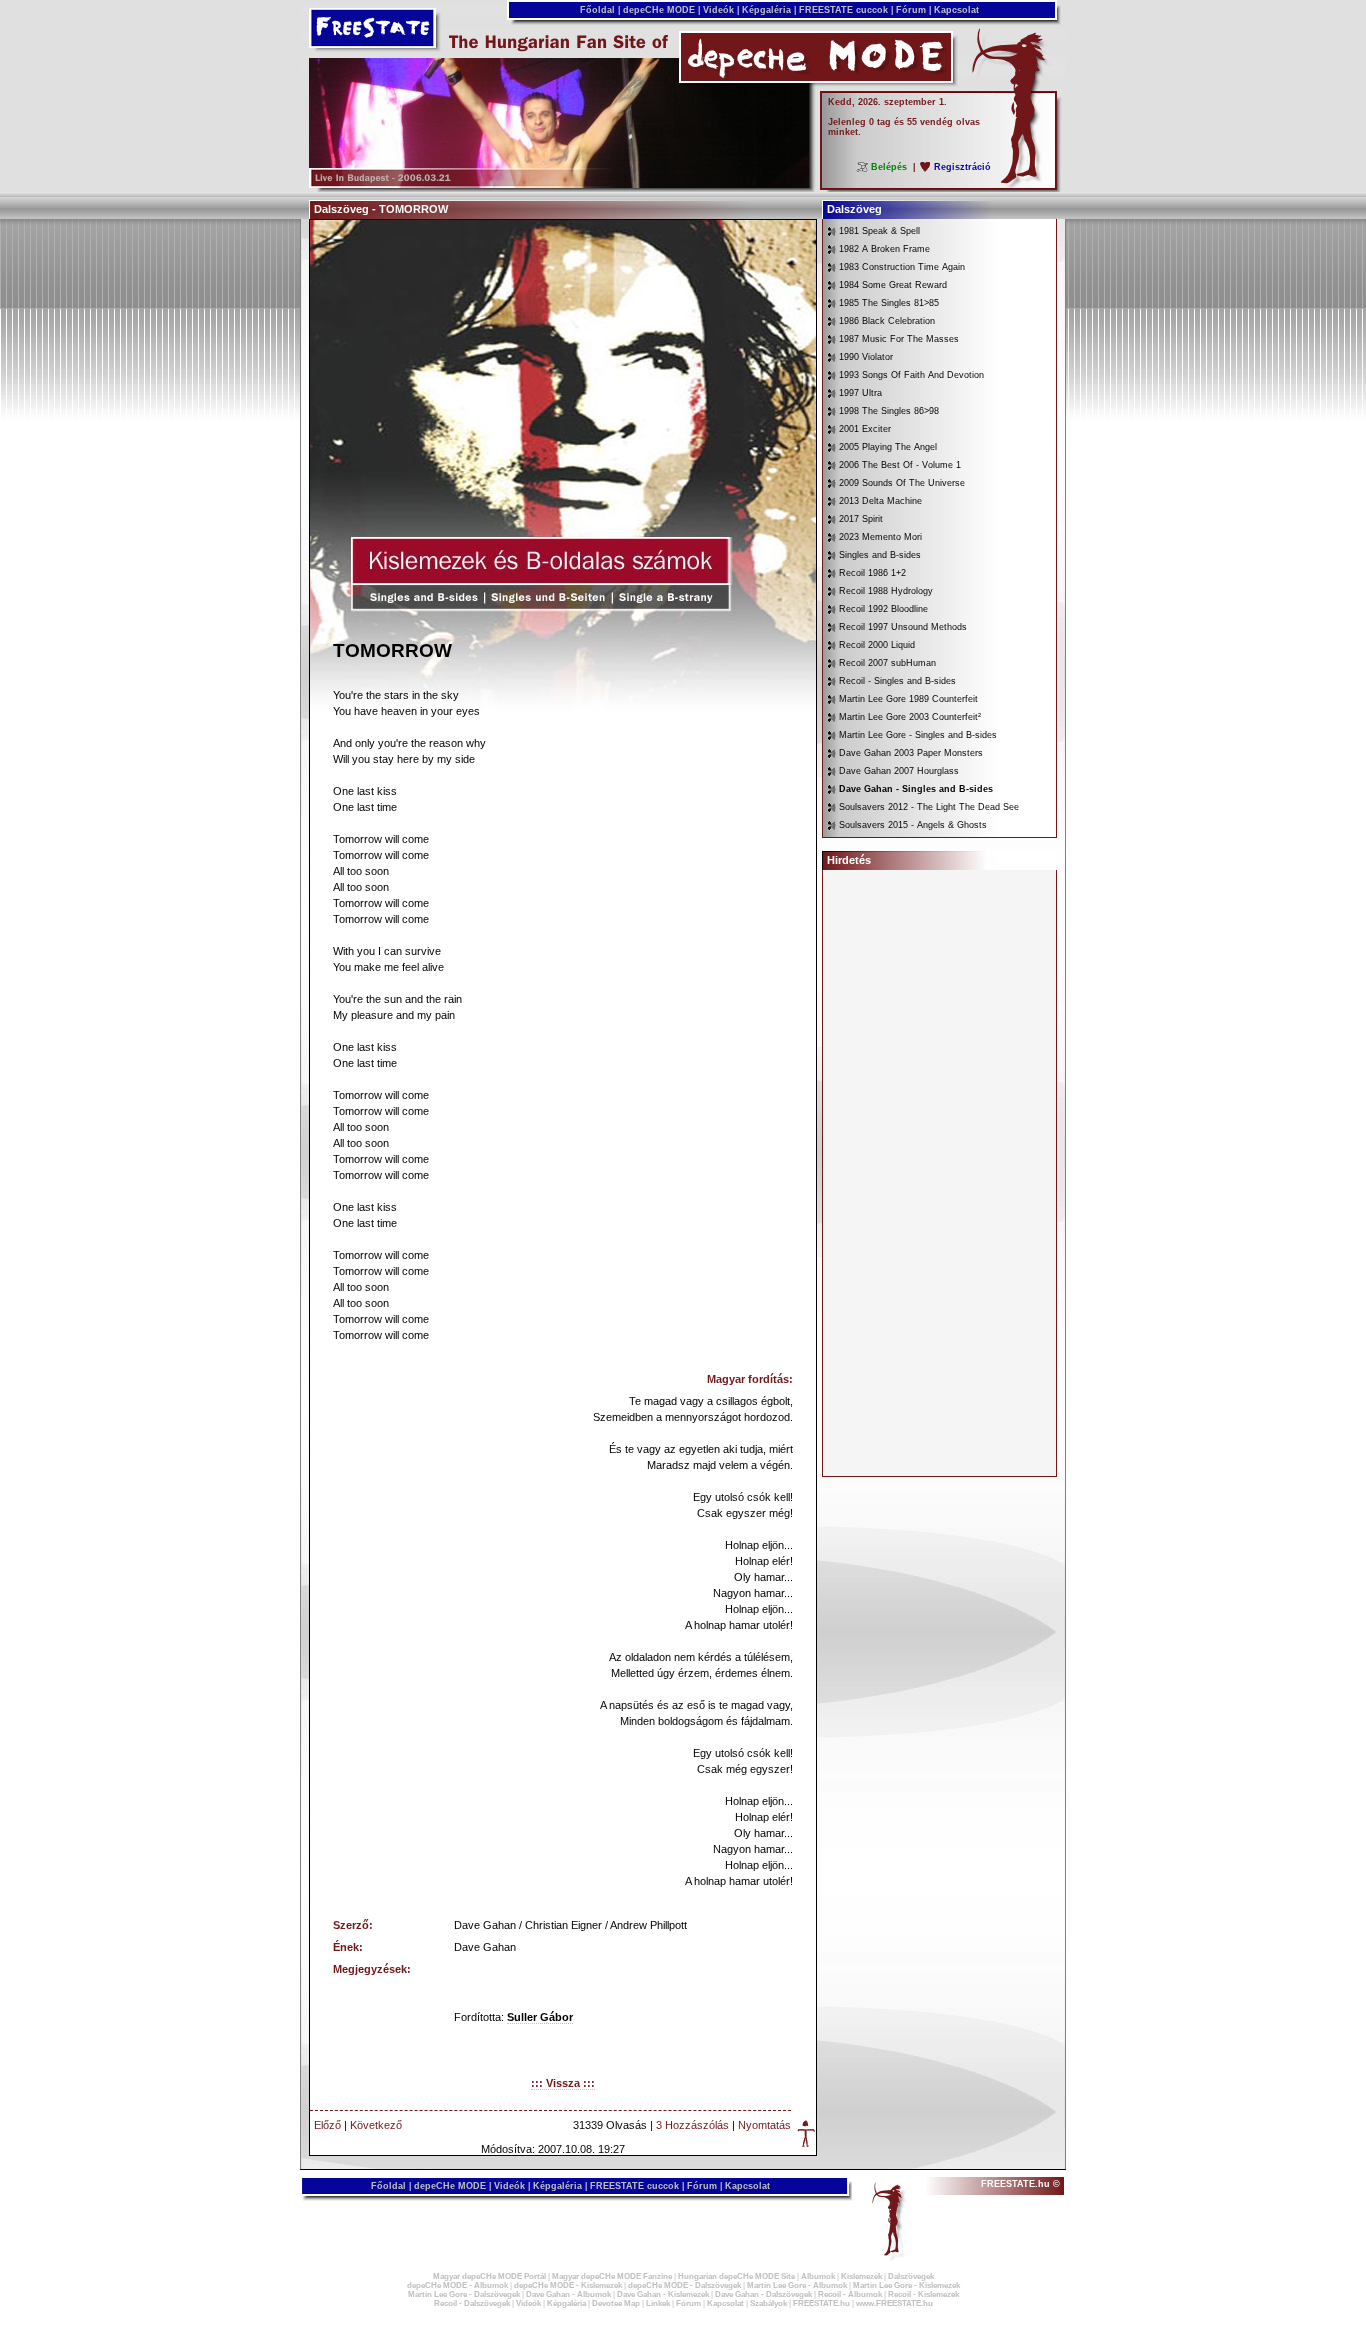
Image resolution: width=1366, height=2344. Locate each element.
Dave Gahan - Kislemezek (663, 2294)
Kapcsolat (956, 10)
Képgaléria (766, 10)
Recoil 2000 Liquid (877, 645)
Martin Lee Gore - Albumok (797, 2285)
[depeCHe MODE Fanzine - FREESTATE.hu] (559, 184)
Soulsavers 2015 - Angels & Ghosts (913, 825)
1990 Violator (866, 357)
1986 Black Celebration (887, 321)
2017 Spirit (861, 519)
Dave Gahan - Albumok (568, 2294)
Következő (376, 2125)
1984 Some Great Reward (893, 285)
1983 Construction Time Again (902, 267)
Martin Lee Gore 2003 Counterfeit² (910, 717)
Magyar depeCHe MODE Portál (489, 2276)
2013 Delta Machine (880, 501)
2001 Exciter (865, 429)
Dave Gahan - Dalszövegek (763, 2294)
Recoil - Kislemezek (923, 2294)
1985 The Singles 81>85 (889, 303)
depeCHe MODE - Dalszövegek (684, 2285)
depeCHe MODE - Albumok (457, 2285)
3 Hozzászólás (692, 2125)
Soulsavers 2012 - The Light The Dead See (929, 807)
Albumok (818, 2276)
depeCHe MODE (659, 10)
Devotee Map (616, 2303)
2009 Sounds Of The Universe (902, 483)
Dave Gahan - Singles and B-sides (916, 789)
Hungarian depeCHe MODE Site (736, 2276)
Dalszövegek (911, 2276)
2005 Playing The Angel (888, 447)
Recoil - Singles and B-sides (897, 681)
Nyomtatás (764, 2125)
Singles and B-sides (880, 555)
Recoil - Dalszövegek (472, 2303)
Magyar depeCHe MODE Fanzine (612, 2276)
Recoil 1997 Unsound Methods (903, 627)
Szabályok (768, 2303)
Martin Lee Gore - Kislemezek (906, 2285)
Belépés (889, 167)
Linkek (658, 2303)
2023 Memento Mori (880, 537)
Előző (327, 2125)
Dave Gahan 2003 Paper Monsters (911, 753)
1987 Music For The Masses (899, 339)
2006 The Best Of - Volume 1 (900, 465)
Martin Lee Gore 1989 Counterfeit (908, 699)
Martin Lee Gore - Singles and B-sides (918, 735)
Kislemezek (861, 2276)
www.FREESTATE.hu (894, 2303)
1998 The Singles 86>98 (889, 411)
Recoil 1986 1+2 (872, 573)
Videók (718, 10)
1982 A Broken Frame (884, 249)
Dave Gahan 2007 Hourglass (899, 771)
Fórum (911, 10)
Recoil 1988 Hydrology (886, 591)
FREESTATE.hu (821, 2303)
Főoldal (597, 10)
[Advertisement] (940, 1173)
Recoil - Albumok (850, 2294)
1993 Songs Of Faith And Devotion (911, 375)
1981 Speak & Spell (879, 231)
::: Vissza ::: (563, 2083)
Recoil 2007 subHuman (887, 663)
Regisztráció (962, 167)
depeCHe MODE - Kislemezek (568, 2285)
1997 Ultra (860, 393)
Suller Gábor (540, 2017)
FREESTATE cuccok (843, 10)
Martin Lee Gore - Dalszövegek (464, 2294)
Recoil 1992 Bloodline (883, 609)
